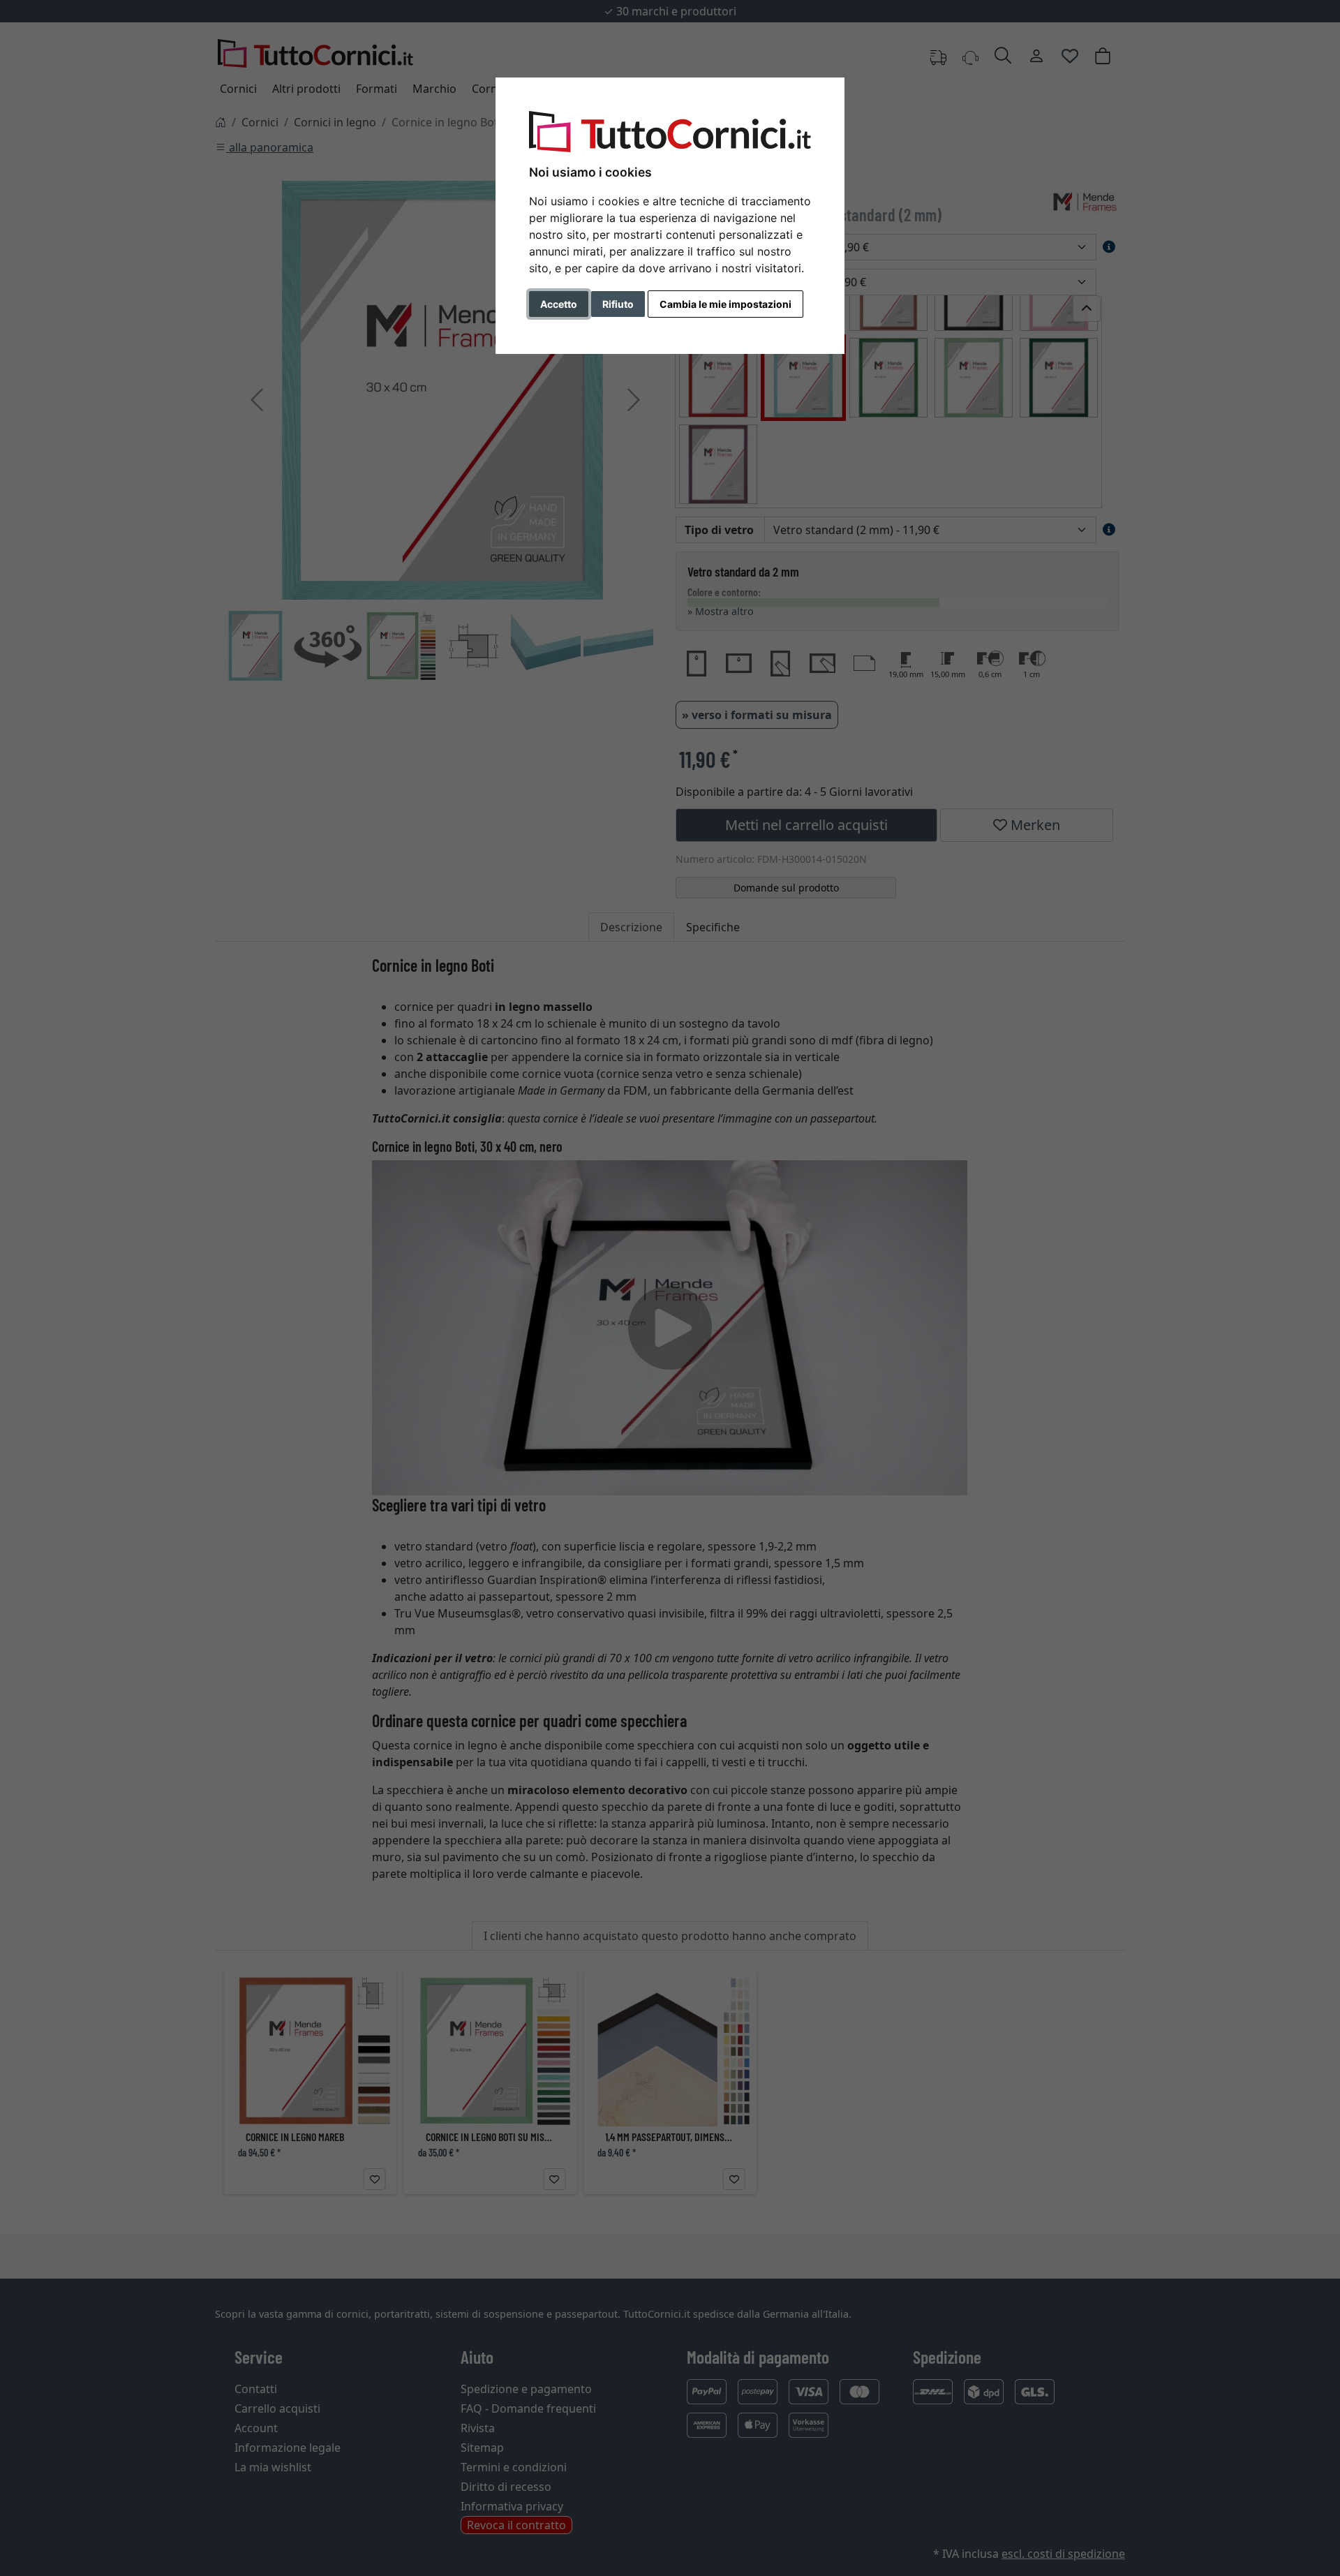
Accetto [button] (559, 304)
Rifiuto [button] (618, 304)
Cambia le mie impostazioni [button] (725, 304)
